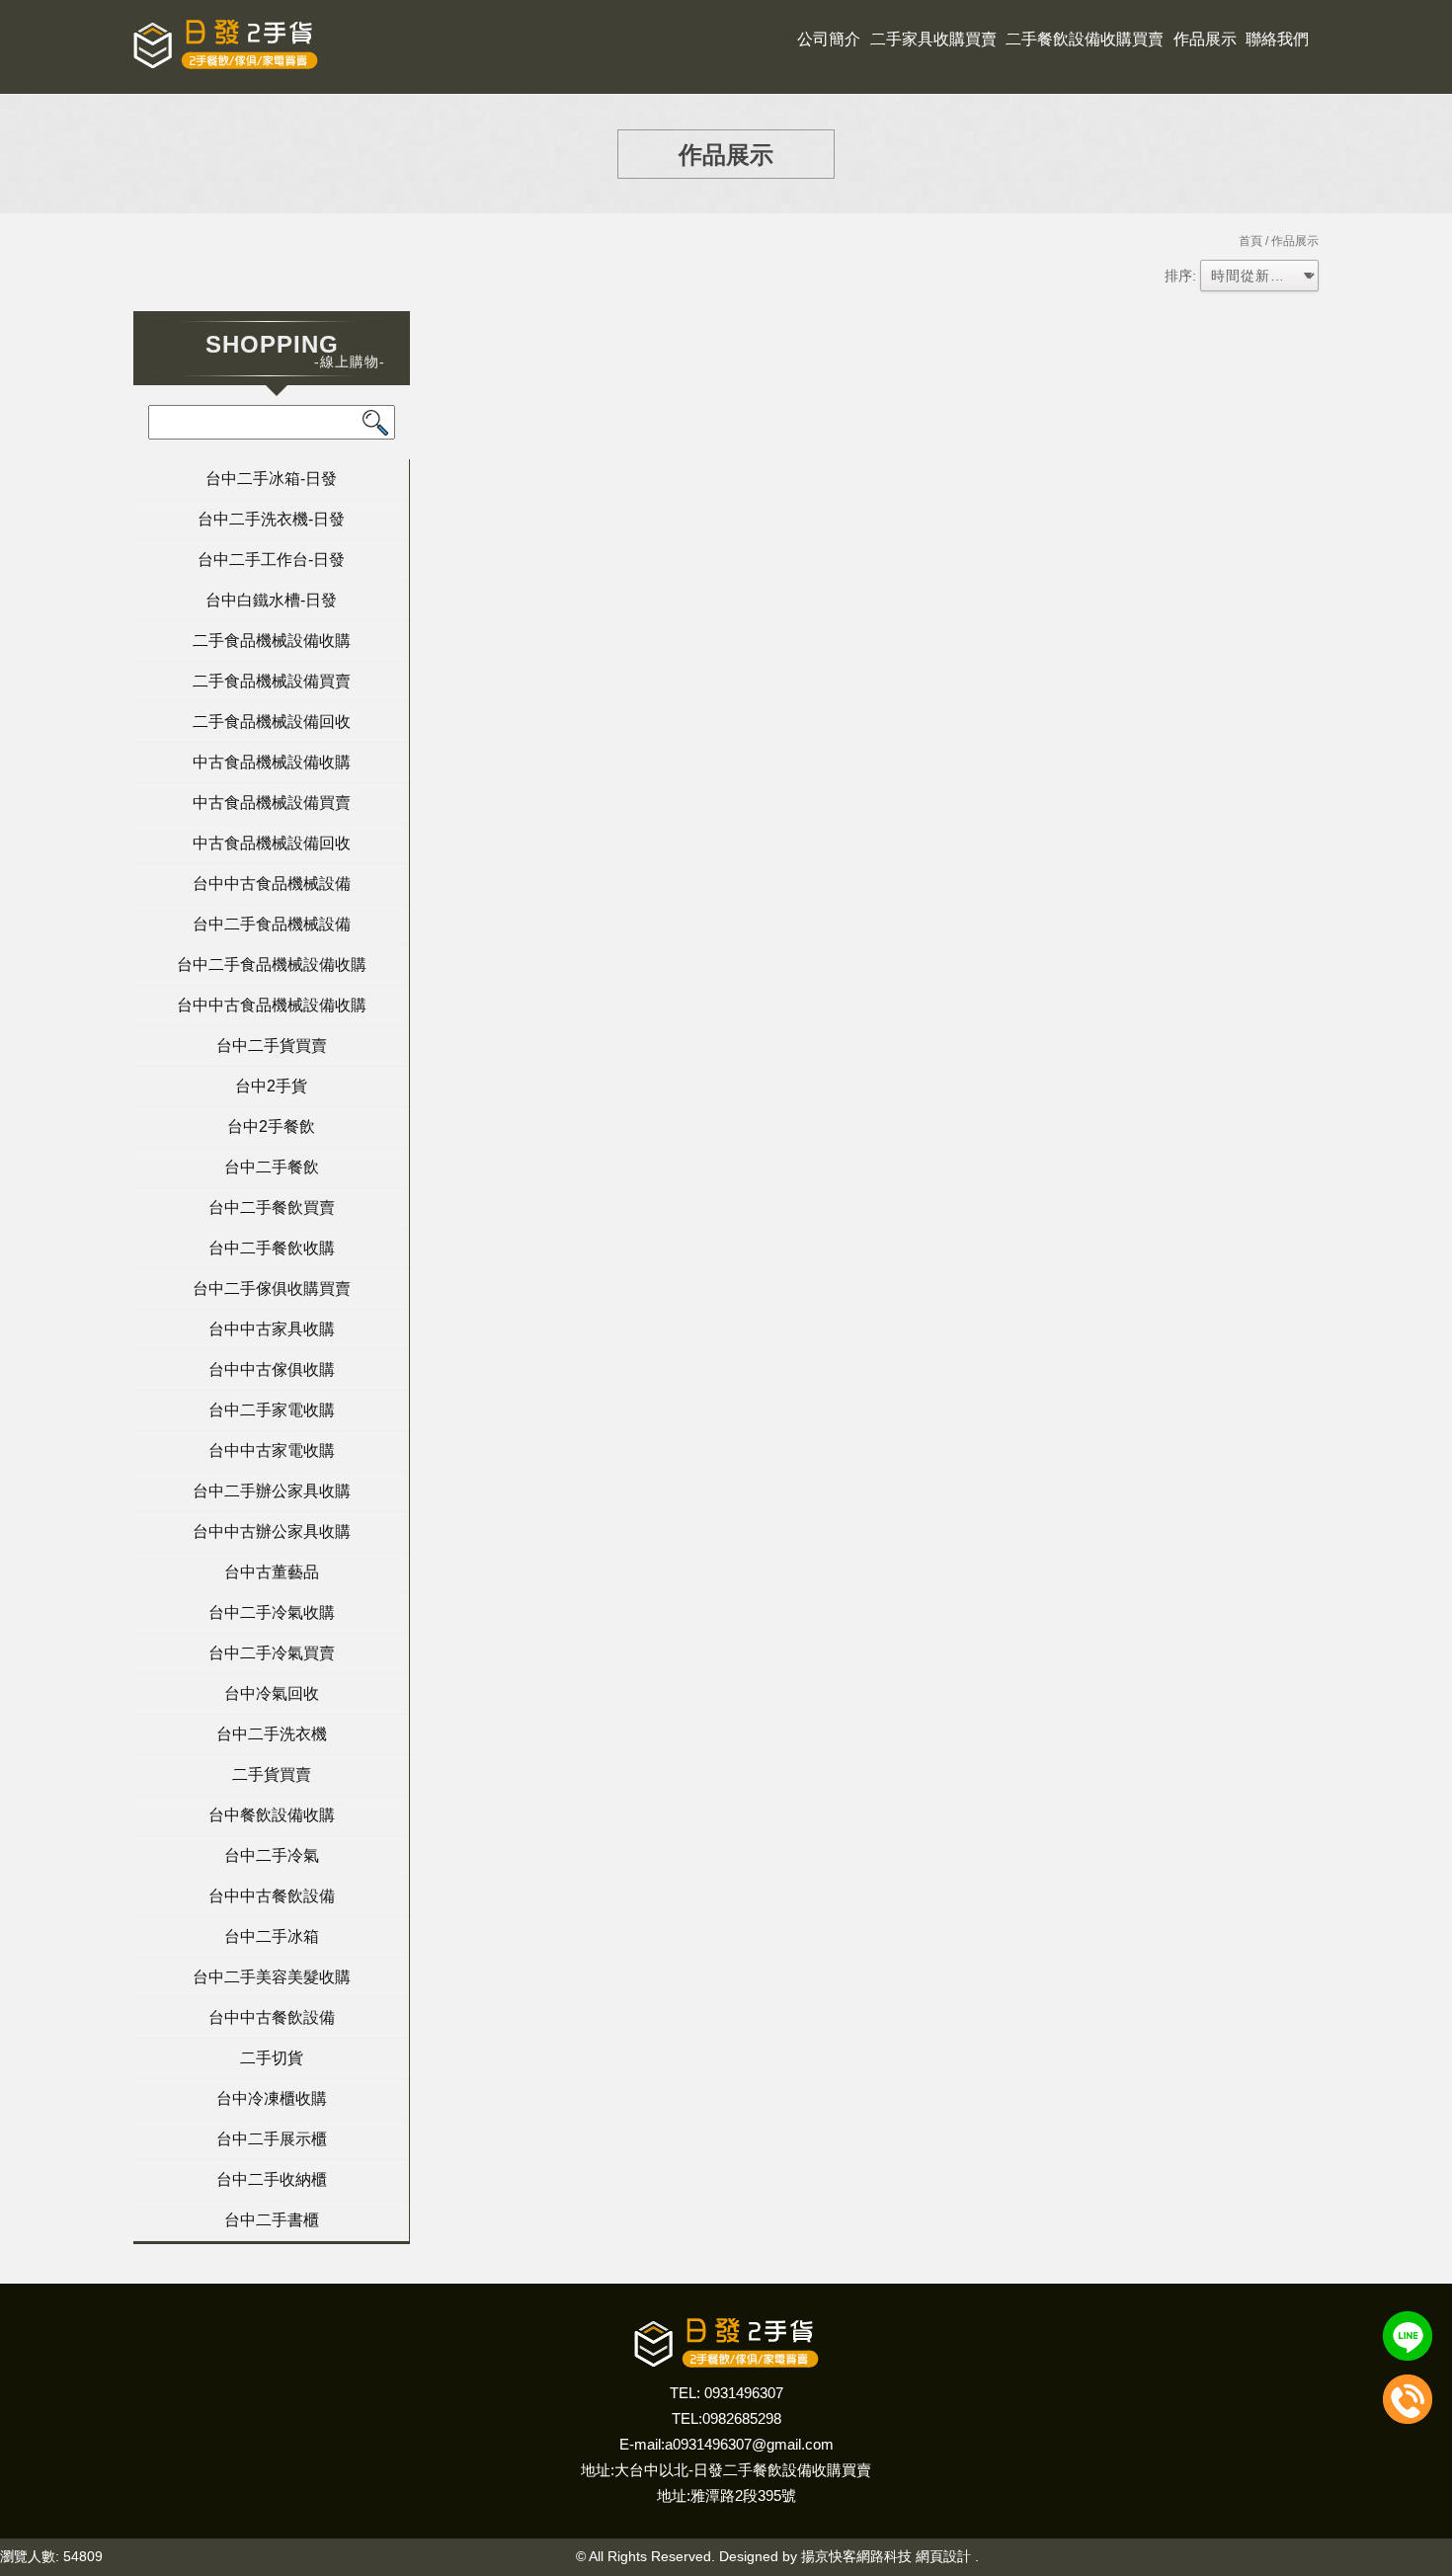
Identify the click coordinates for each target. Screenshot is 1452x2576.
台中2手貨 (271, 1086)
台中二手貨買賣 (272, 1046)
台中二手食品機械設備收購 (272, 965)
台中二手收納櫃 (272, 2179)
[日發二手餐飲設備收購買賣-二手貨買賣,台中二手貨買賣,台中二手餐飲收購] (226, 47)
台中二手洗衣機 (272, 1734)
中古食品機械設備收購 (272, 762)
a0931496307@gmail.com (749, 2444)
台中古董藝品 (272, 1572)
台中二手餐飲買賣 (272, 1207)
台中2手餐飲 (271, 1127)
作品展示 (1205, 39)
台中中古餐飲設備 (272, 1896)
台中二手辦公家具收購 (272, 1491)
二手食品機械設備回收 (272, 722)
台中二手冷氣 (272, 1855)
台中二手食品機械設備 (272, 924)
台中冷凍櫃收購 (272, 2098)
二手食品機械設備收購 (272, 641)
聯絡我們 (1277, 39)
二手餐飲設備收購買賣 (1085, 39)
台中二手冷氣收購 (272, 1612)
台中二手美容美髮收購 (272, 1977)
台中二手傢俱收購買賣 (272, 1288)
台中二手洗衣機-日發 (271, 519)
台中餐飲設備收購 (272, 1815)
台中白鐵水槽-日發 (271, 600)
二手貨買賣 (272, 1774)
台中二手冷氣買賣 (272, 1653)
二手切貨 (272, 2058)
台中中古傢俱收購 (272, 1369)
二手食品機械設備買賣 (272, 681)
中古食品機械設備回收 (272, 843)
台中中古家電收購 (272, 1450)
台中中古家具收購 (272, 1329)
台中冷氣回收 (272, 1693)
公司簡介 (829, 39)
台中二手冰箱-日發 (271, 479)
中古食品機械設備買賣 (272, 803)
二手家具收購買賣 (933, 39)
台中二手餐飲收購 (272, 1248)
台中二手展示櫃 (272, 2139)
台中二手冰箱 (272, 1936)
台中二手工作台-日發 (271, 560)
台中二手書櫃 (272, 2220)
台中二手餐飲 (272, 1167)
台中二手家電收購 (272, 1410)
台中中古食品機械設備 (272, 884)
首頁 (1250, 241)
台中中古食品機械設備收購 (272, 1005)
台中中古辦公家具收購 (272, 1531)
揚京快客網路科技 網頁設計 (886, 2556)
